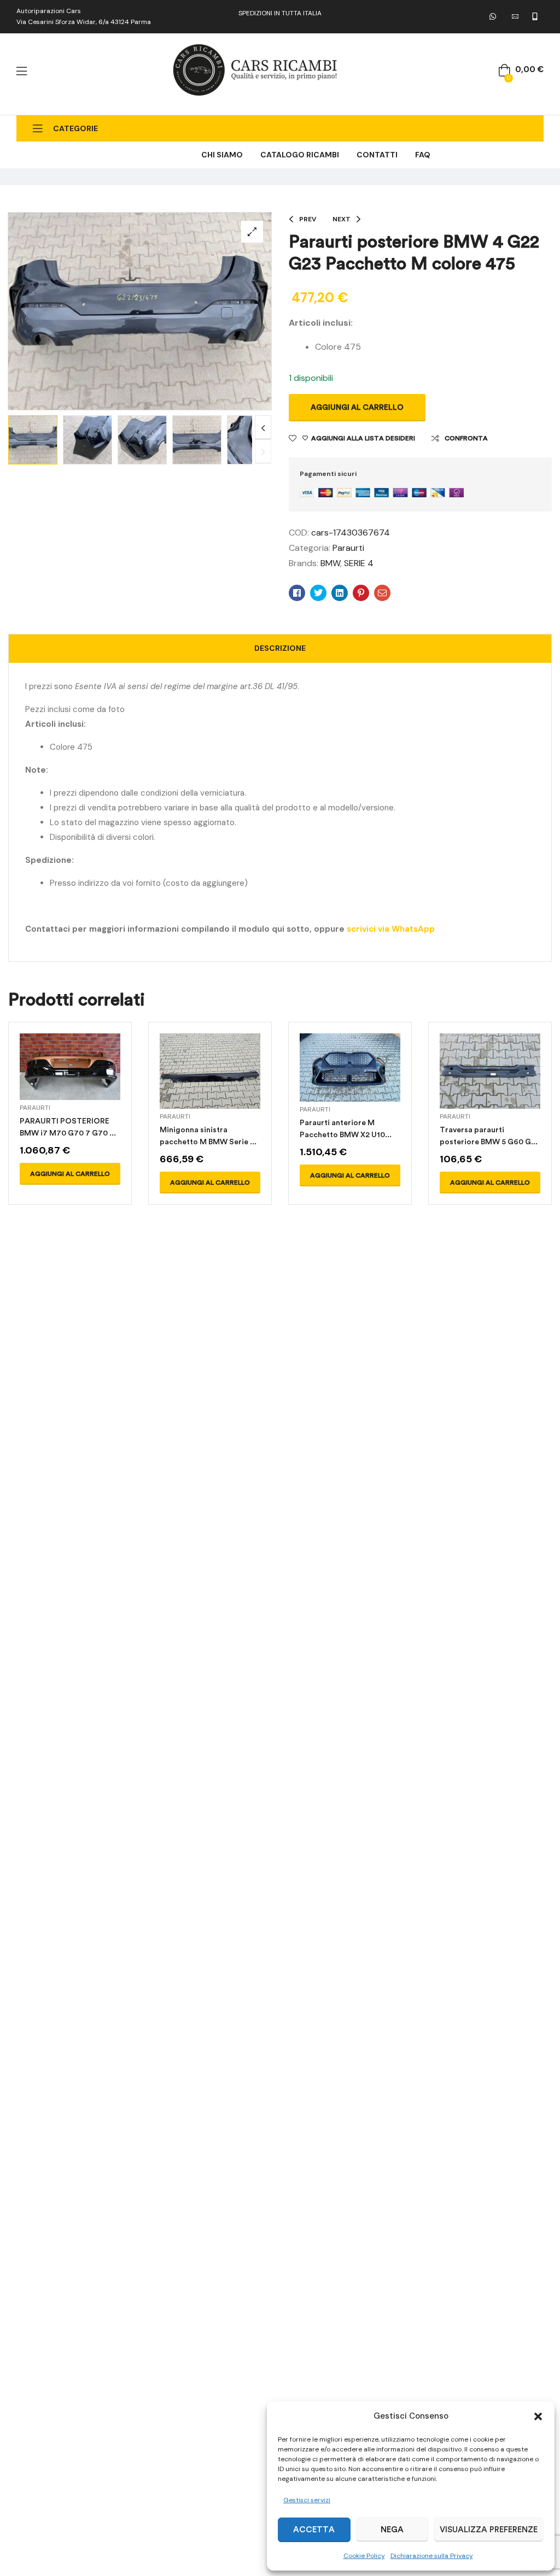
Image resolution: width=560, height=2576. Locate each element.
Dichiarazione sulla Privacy (432, 2556)
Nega (392, 2530)
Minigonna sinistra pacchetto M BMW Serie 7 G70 (207, 1142)
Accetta (314, 2530)
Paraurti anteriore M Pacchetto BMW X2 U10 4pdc (342, 1135)
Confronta (466, 438)
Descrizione (280, 648)
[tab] (280, 649)
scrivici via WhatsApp (391, 929)
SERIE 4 (359, 563)
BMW (330, 563)
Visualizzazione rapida (70, 1080)
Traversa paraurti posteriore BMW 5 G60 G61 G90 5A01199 (489, 1142)
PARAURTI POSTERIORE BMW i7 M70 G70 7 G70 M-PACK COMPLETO (70, 1133)
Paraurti (348, 548)
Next (263, 428)
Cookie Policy (364, 2556)
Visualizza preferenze (489, 2530)
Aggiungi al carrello (357, 407)
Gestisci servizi (307, 2500)
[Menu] (22, 71)
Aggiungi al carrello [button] (70, 1174)
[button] (538, 2416)
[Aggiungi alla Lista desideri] (96, 1080)
